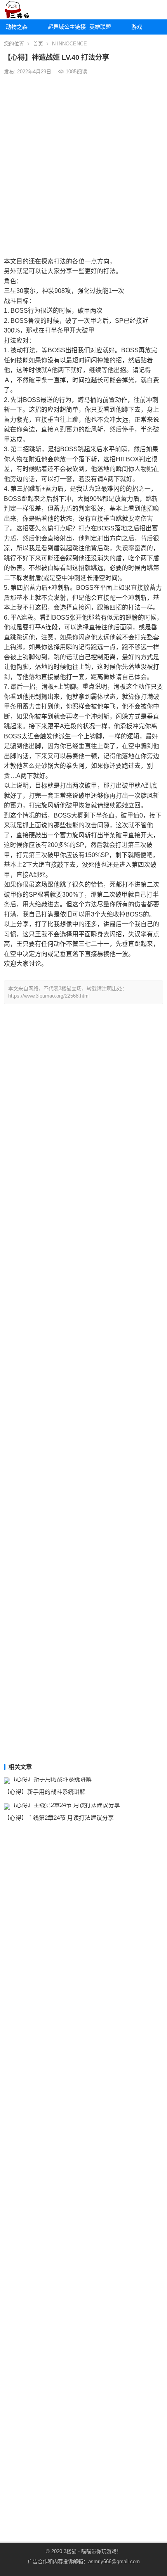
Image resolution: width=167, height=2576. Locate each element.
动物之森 (17, 27)
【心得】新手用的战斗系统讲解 (45, 1792)
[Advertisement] (83, 165)
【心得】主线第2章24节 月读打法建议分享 (59, 1818)
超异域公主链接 (66, 27)
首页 (38, 44)
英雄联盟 (100, 27)
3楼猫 (70, 2551)
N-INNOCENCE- (70, 44)
